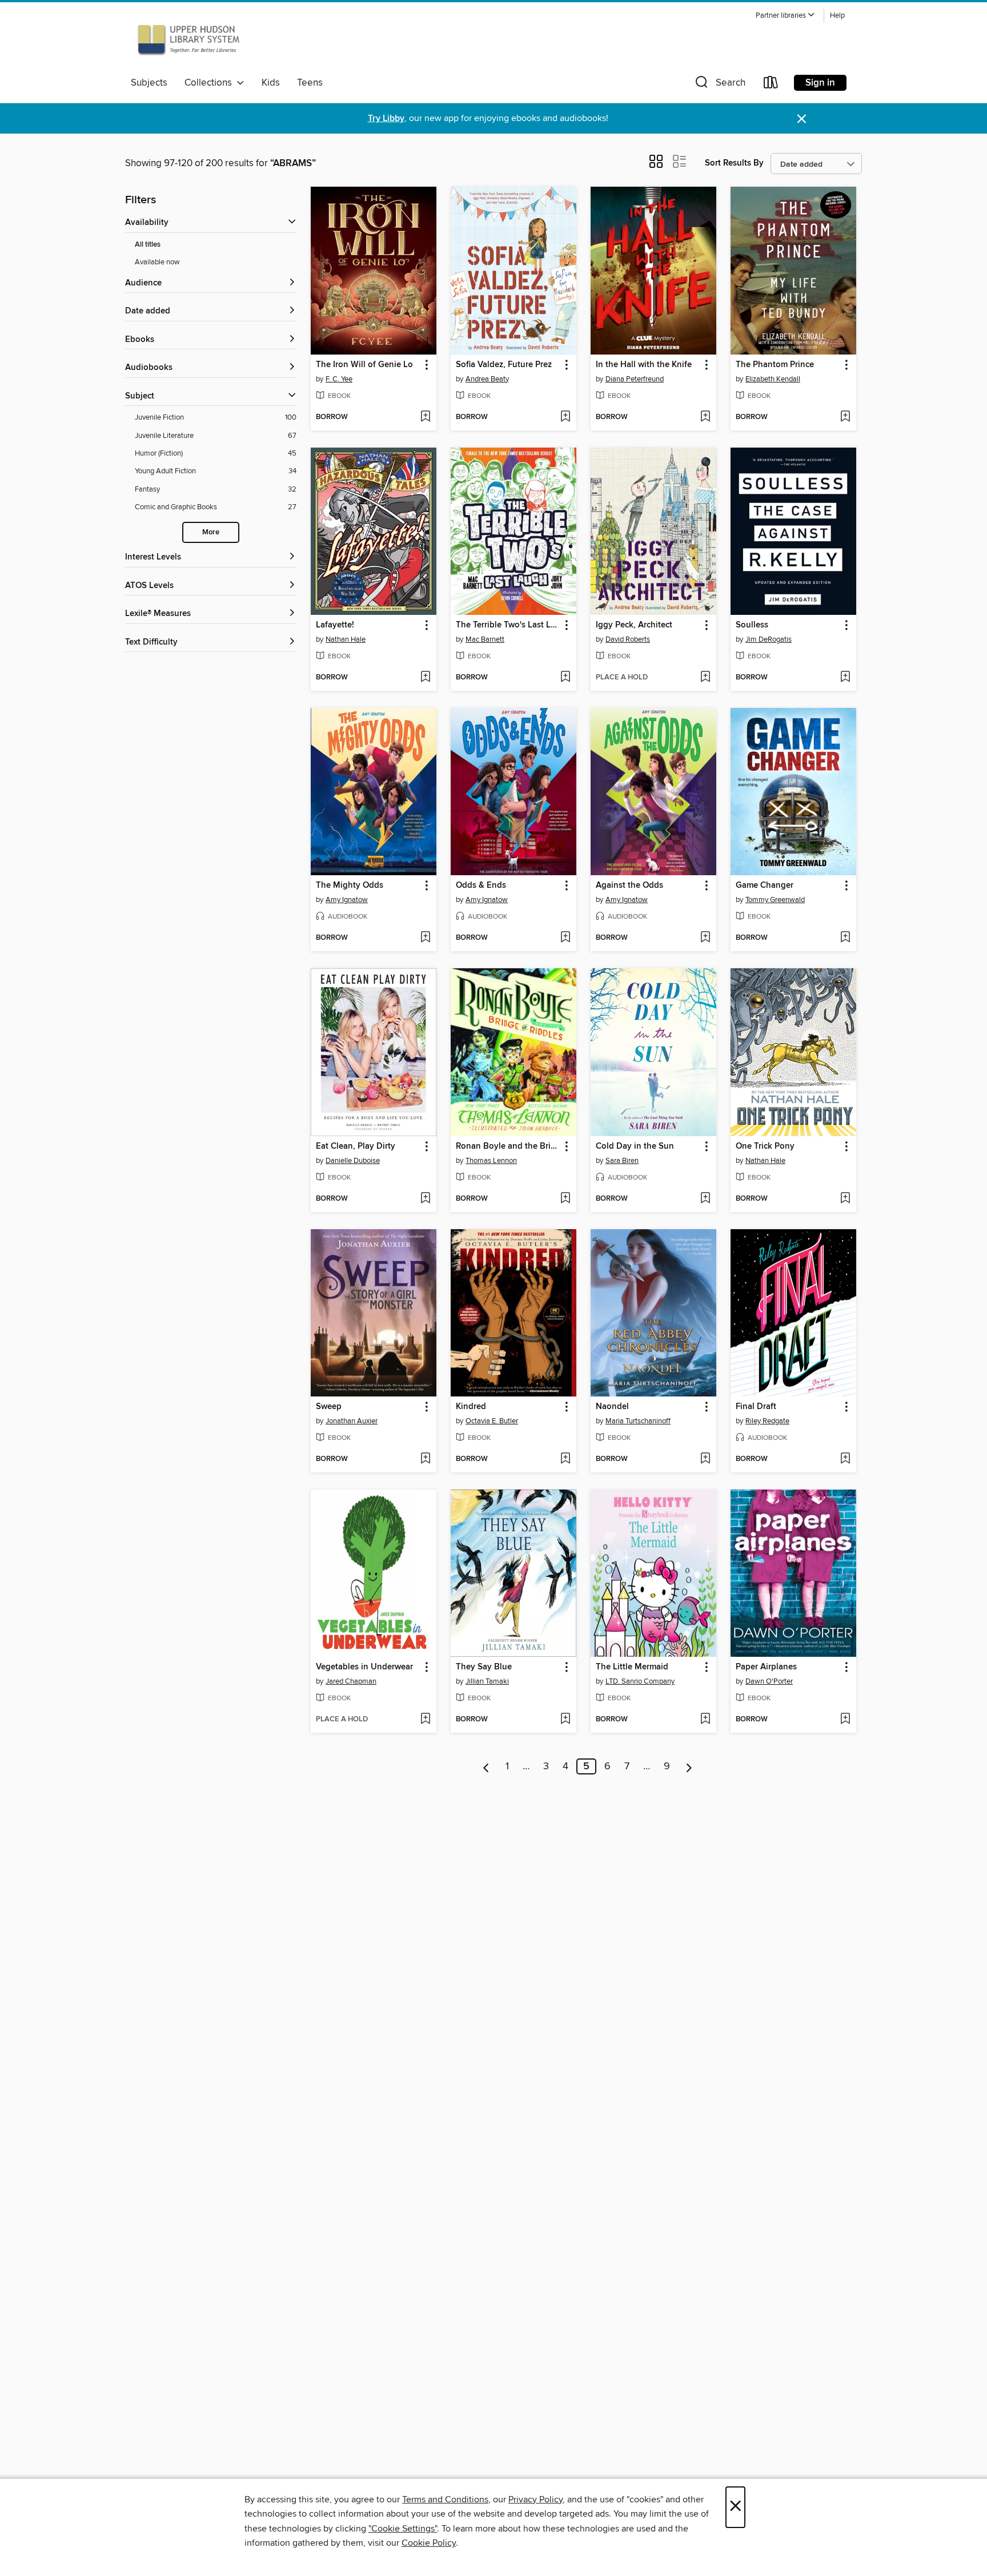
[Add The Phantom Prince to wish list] (845, 417)
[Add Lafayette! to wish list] (425, 678)
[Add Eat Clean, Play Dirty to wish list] (425, 1199)
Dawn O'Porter (769, 1681)
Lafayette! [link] (335, 625)
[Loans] (771, 85)
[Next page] (689, 1766)
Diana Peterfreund (635, 379)
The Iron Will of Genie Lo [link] (364, 365)
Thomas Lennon (491, 1161)
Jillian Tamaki (487, 1681)
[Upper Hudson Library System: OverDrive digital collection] (188, 39)
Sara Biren (622, 1161)
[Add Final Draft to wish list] (845, 1459)
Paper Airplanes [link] (766, 1667)
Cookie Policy (429, 2543)
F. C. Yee (339, 379)
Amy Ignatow (347, 900)
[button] (785, 16)
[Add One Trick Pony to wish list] (845, 1199)
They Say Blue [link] (484, 1667)
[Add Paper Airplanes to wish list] (845, 1720)
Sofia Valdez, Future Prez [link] (504, 365)
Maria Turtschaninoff (638, 1421)
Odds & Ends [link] (481, 885)
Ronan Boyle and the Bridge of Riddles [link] (508, 1146)
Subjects (149, 83)
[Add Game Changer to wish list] (845, 938)
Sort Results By (734, 163)
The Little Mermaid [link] (632, 1667)
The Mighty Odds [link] (350, 885)
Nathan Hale (346, 639)
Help (837, 16)
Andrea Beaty (487, 379)
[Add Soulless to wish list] (845, 678)
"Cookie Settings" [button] (403, 2529)
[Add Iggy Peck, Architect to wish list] (705, 678)
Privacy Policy (535, 2499)
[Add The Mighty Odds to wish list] (425, 938)
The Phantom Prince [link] (775, 365)
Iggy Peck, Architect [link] (634, 625)
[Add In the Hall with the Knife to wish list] (705, 417)
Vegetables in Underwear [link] (364, 1667)
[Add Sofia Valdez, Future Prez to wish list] (565, 417)
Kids (271, 83)
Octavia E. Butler (492, 1421)
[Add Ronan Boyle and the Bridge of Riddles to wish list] (565, 1199)
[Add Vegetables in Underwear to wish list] (425, 1720)
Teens (310, 83)
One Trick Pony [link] (765, 1146)
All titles (148, 245)
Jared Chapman (351, 1681)
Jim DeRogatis (769, 639)
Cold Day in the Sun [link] (635, 1146)
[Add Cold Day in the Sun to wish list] (705, 1199)
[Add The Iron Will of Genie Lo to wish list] (425, 417)
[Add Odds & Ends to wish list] (565, 938)
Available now (157, 262)
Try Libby (386, 118)
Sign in (820, 83)
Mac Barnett (485, 639)
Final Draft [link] (756, 1407)
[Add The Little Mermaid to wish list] (705, 1720)
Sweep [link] (329, 1407)
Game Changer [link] (765, 885)
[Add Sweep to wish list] (425, 1459)
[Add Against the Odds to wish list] (705, 938)
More (211, 532)
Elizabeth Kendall (773, 379)
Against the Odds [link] (629, 885)
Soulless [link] (752, 625)
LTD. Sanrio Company (640, 1681)
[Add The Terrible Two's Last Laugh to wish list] (565, 678)
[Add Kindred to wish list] (565, 1459)
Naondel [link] (612, 1407)
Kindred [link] (471, 1407)
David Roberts (628, 639)
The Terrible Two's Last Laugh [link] (508, 625)
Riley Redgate (767, 1421)
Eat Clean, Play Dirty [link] (356, 1146)
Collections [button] (210, 83)
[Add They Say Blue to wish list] (565, 1720)
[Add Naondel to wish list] (705, 1459)
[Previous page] (486, 1766)
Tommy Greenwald (775, 900)
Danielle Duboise (353, 1161)
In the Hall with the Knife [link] (644, 365)
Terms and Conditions (445, 2499)
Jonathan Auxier (352, 1421)
